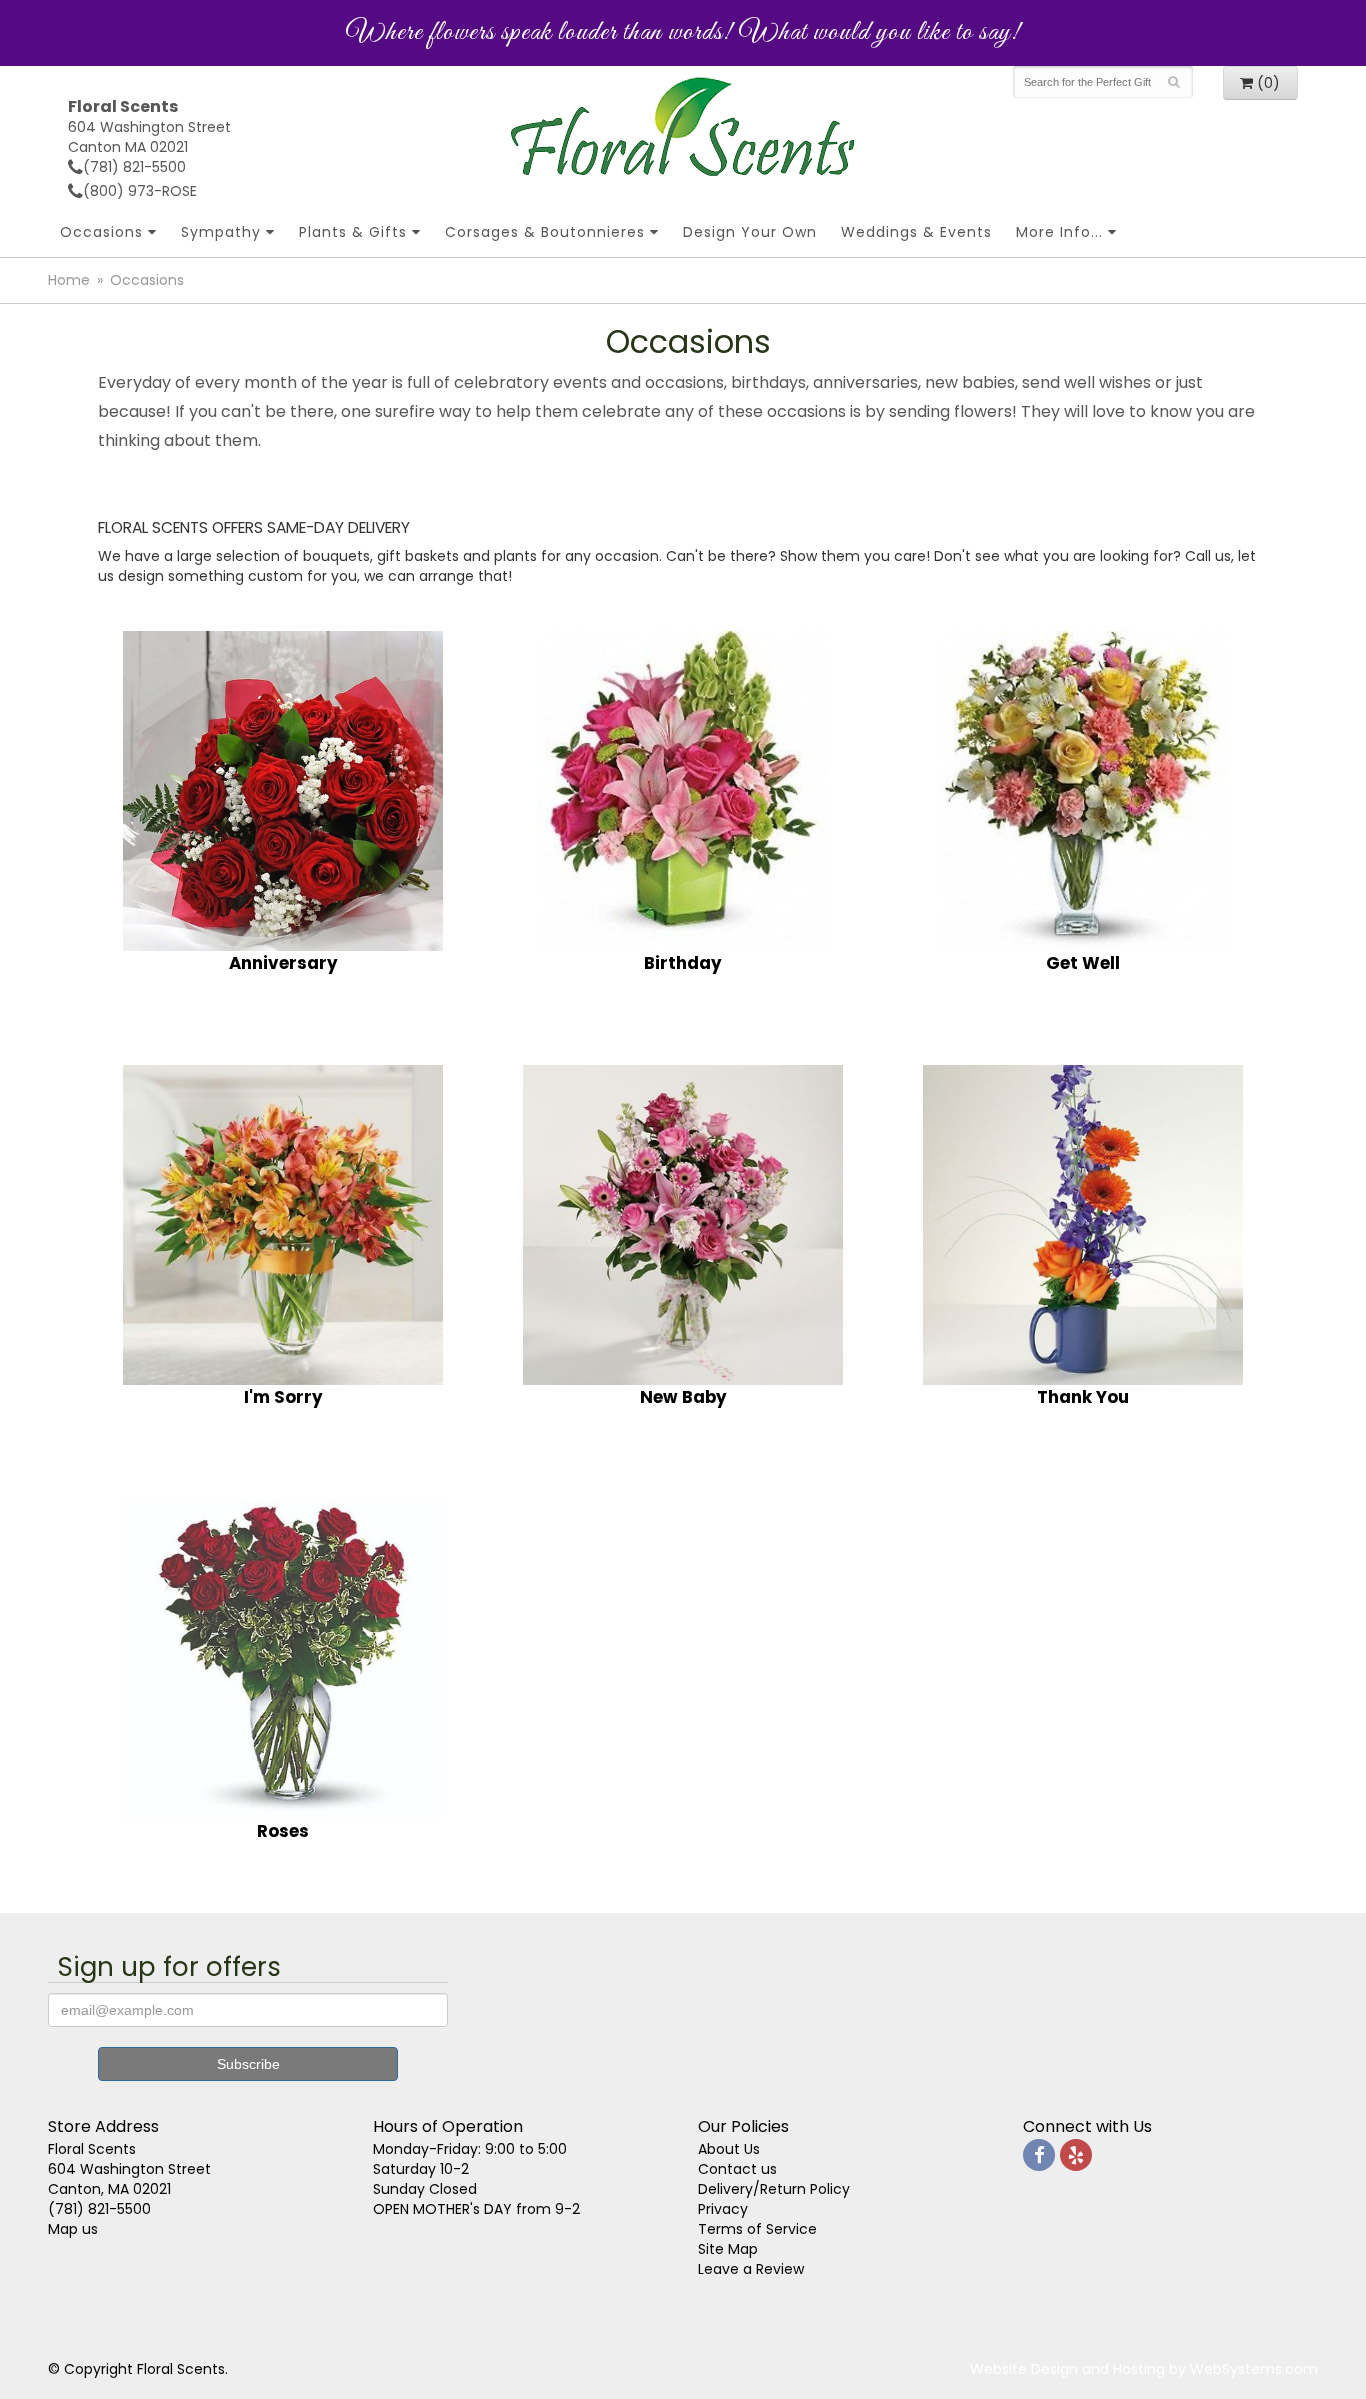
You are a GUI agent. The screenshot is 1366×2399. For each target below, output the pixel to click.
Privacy (723, 2209)
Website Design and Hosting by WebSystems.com (1144, 2369)
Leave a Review (751, 2269)
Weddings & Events (916, 232)
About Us (729, 2149)
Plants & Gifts (353, 232)
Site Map (728, 2249)
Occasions (101, 232)
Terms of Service (757, 2229)
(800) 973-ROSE (140, 191)
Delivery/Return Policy (774, 2189)
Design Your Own (750, 232)
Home (69, 280)
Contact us (737, 2169)
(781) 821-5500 (134, 167)
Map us (73, 2229)
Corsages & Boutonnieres (545, 232)
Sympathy (221, 232)
